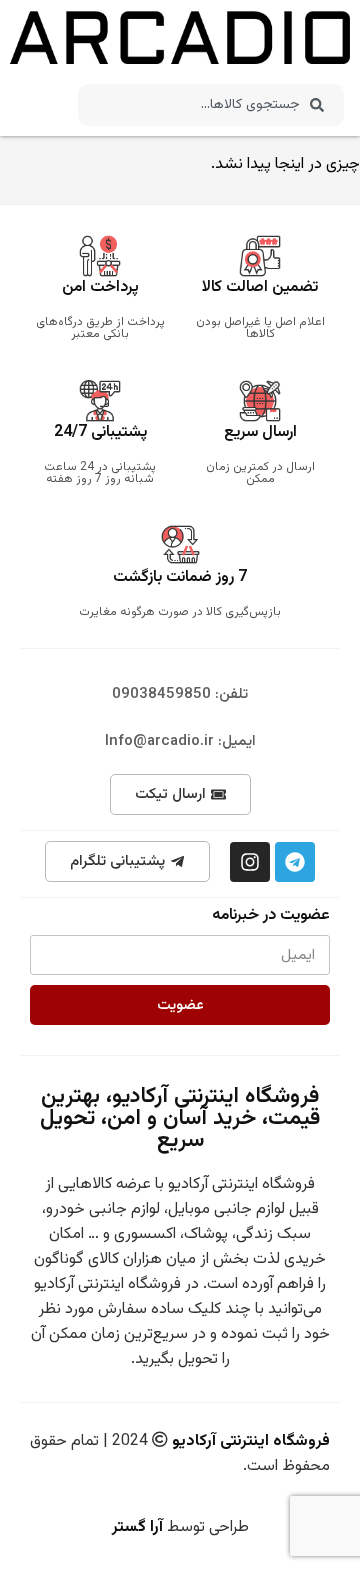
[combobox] (210, 105)
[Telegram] (295, 862)
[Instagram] (250, 862)
